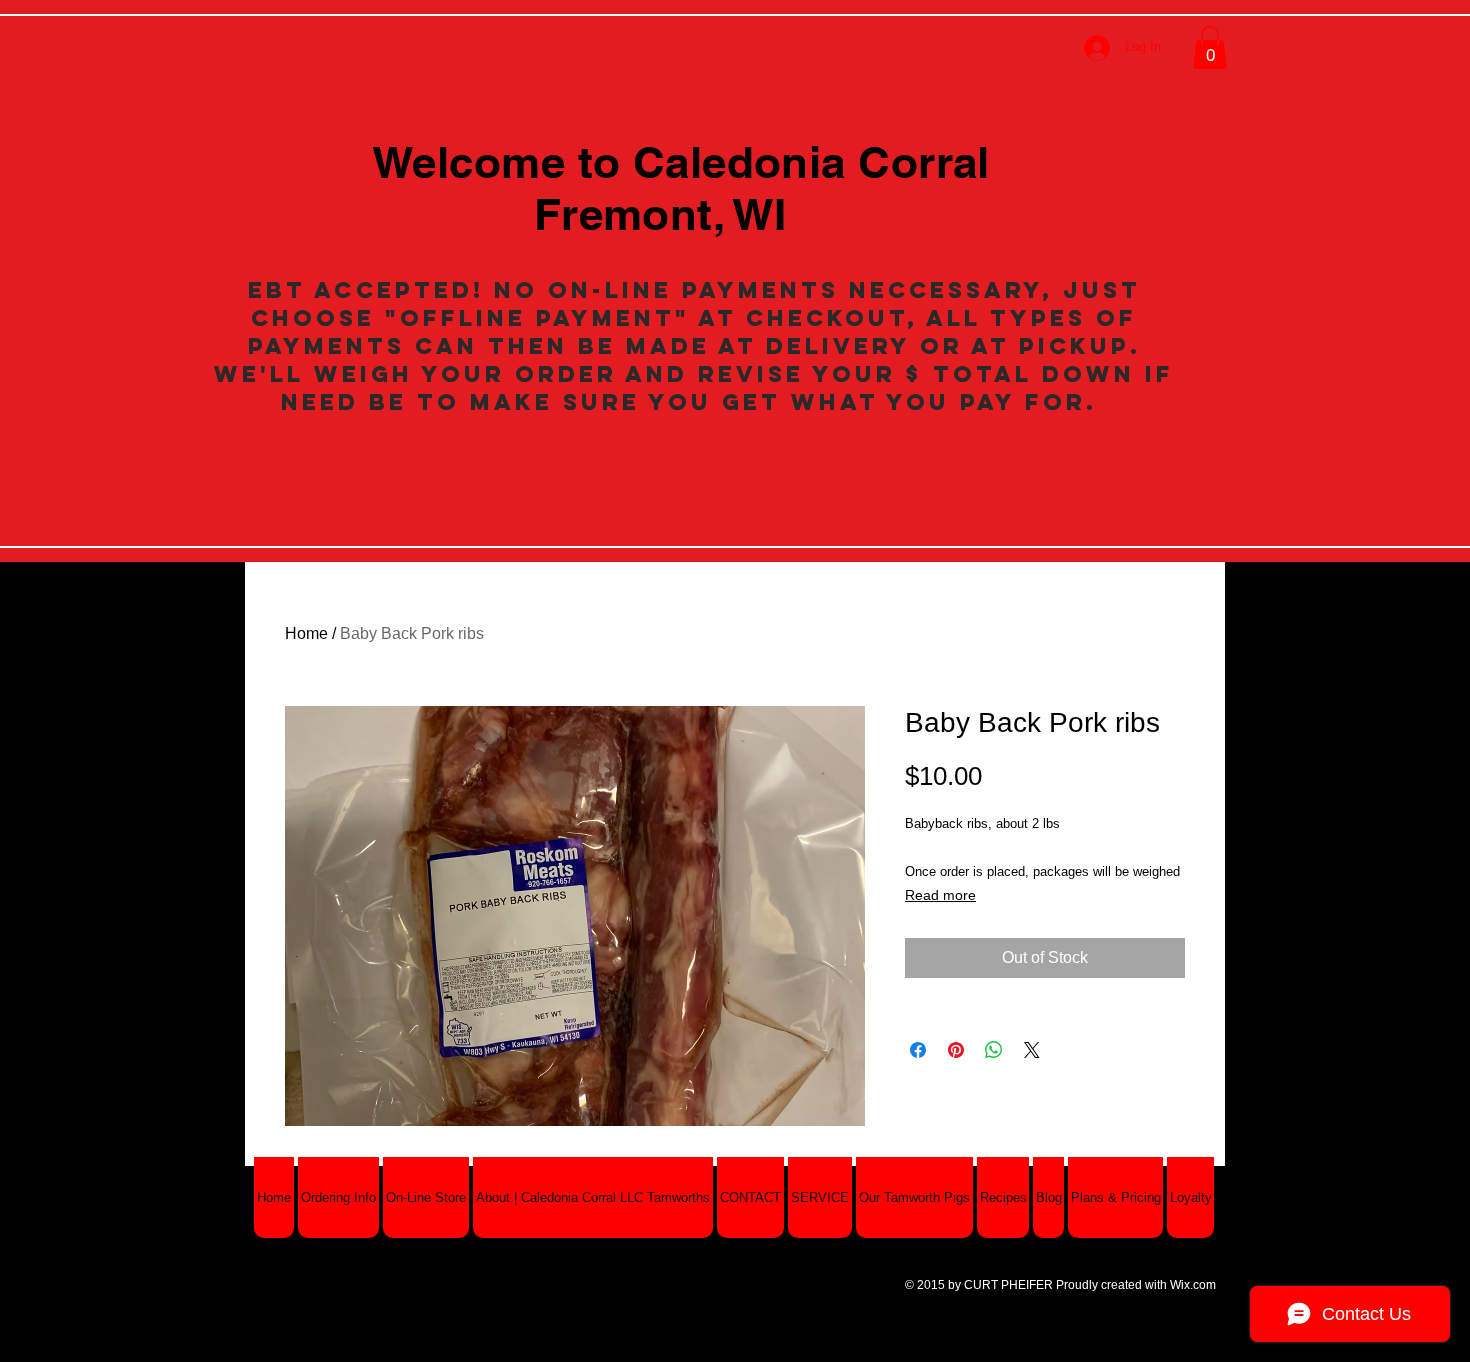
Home (306, 633)
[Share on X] (1032, 1050)
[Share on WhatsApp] (994, 1050)
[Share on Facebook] (918, 1050)
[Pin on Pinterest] (956, 1050)
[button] (1210, 47)
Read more (940, 895)
